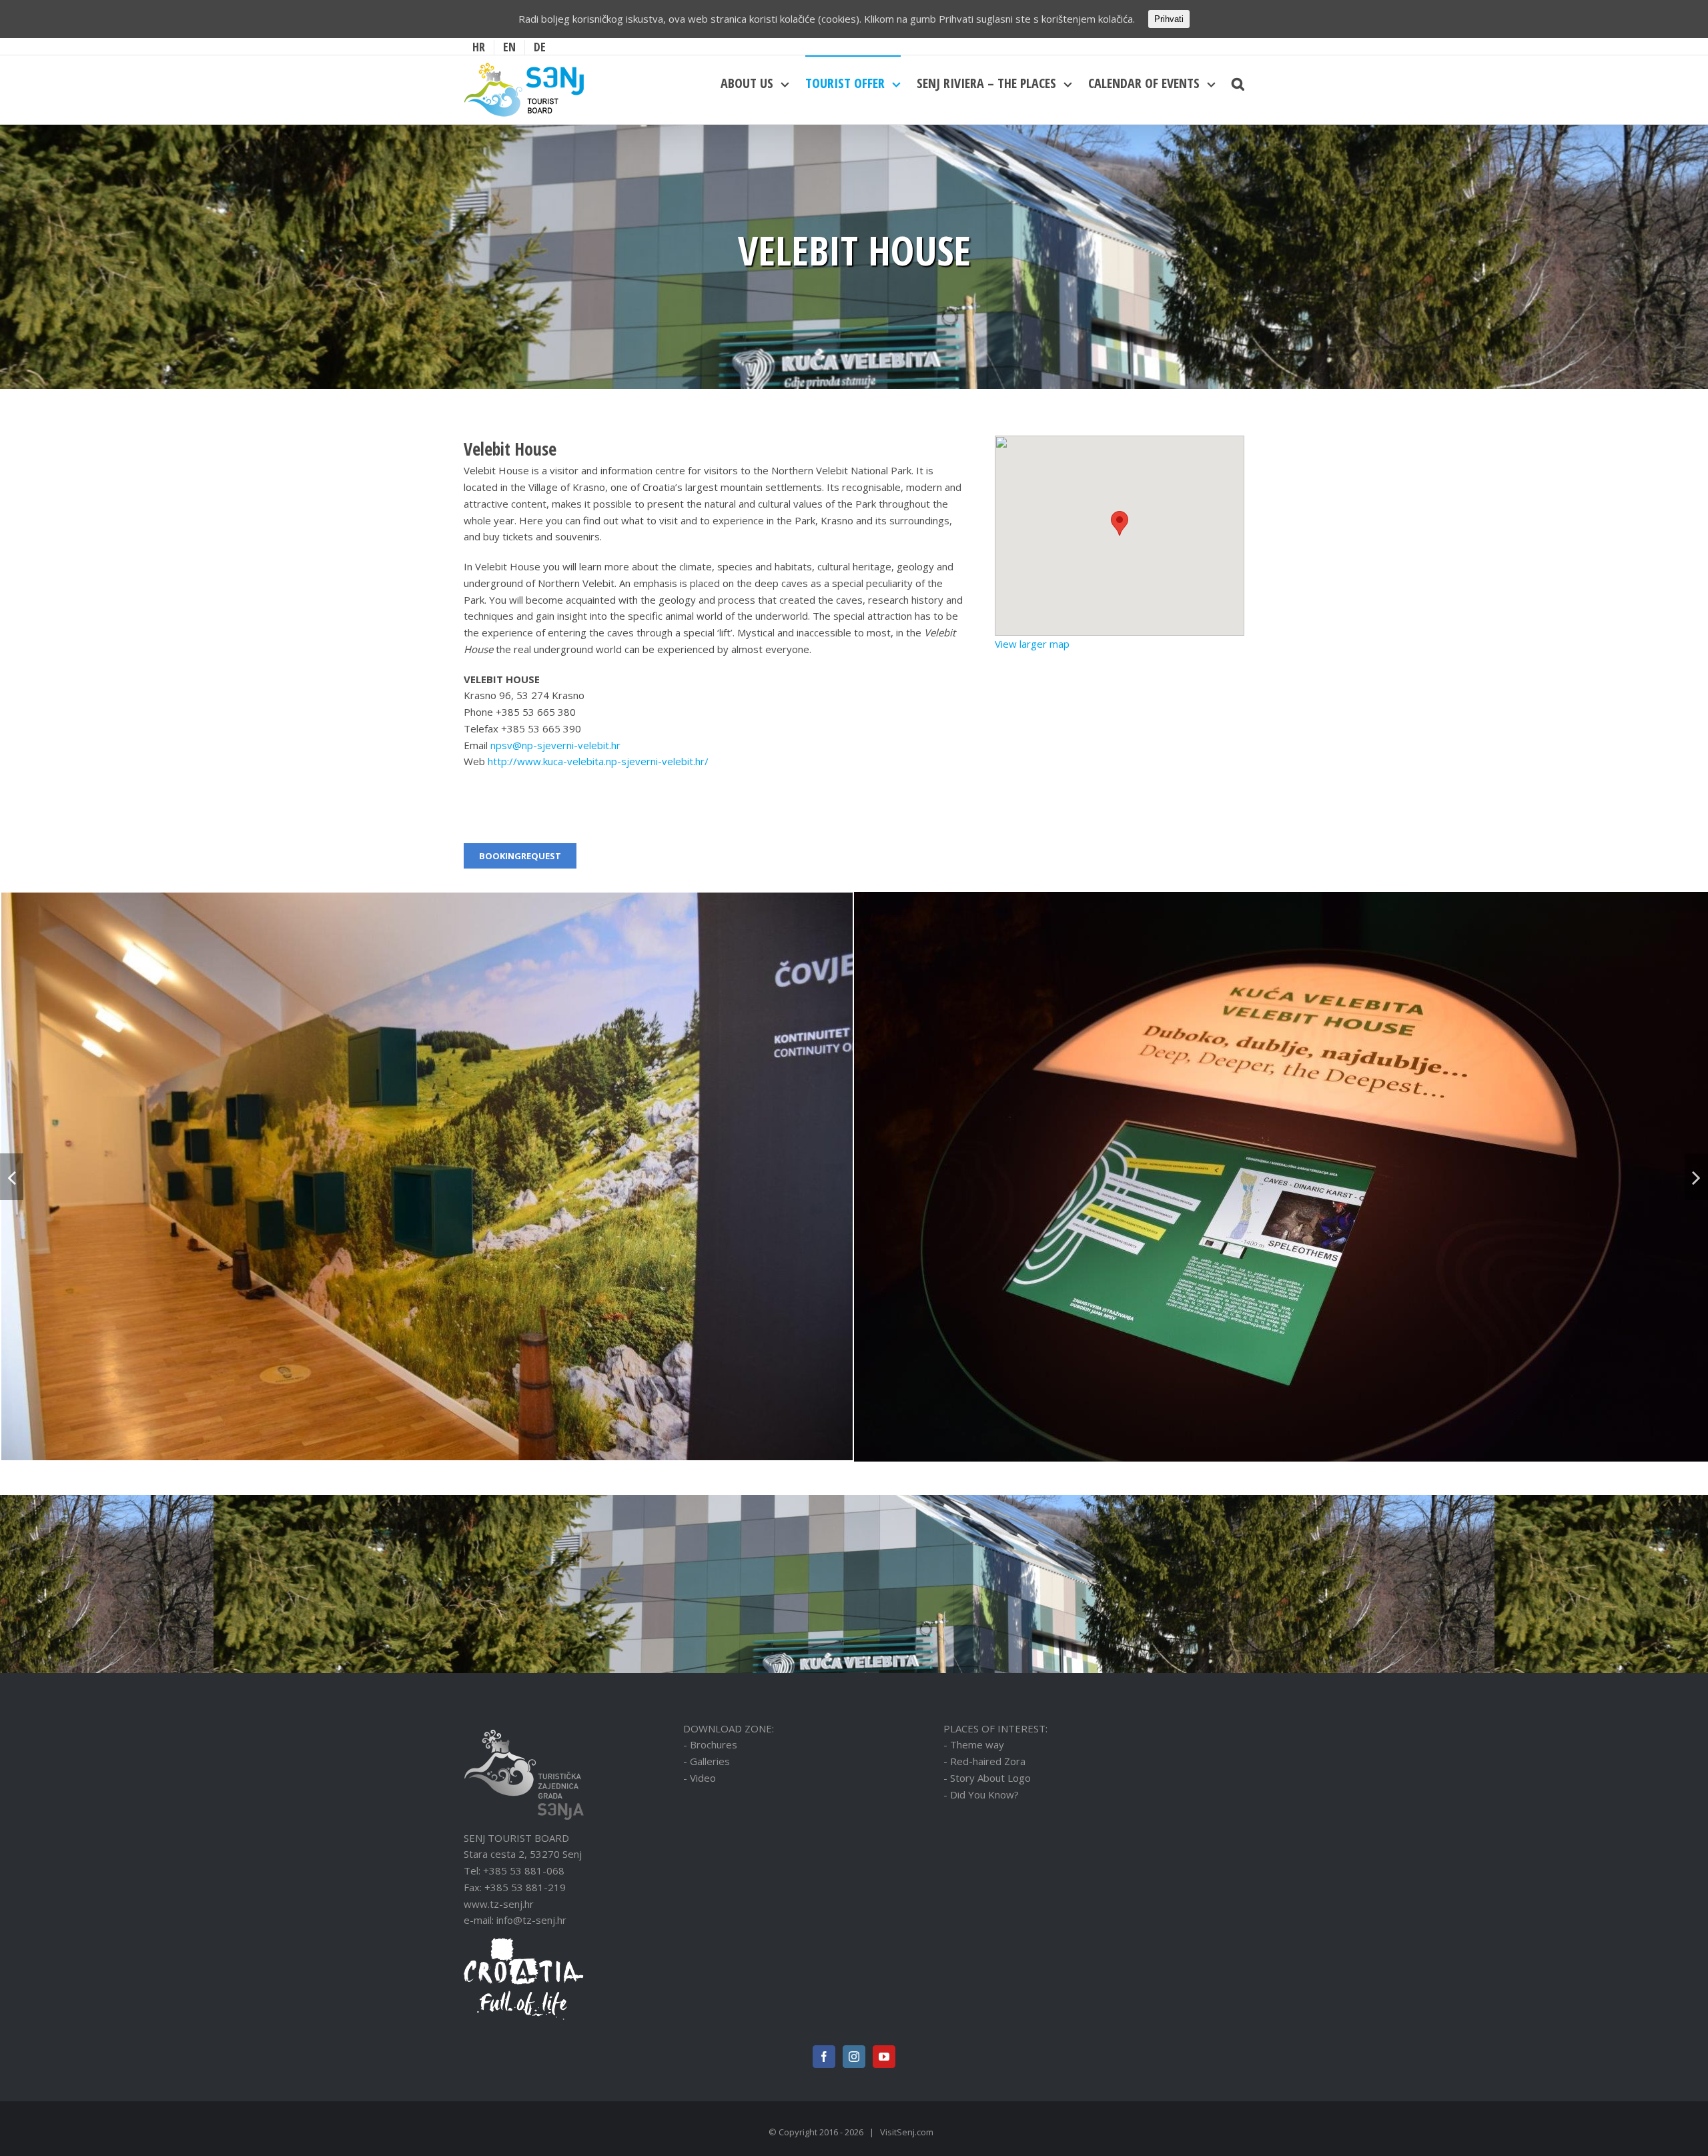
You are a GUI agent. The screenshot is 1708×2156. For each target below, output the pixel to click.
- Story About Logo (987, 1778)
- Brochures (710, 1744)
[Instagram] (854, 2057)
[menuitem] (479, 47)
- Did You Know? (981, 1794)
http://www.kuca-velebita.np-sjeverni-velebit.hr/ (598, 761)
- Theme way (974, 1744)
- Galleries (707, 1761)
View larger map (1032, 644)
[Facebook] (824, 2057)
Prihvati (1169, 19)
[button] (1120, 523)
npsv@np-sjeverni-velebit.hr (557, 745)
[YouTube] (884, 2057)
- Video (700, 1778)
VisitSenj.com (907, 2132)
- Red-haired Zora (984, 1761)
